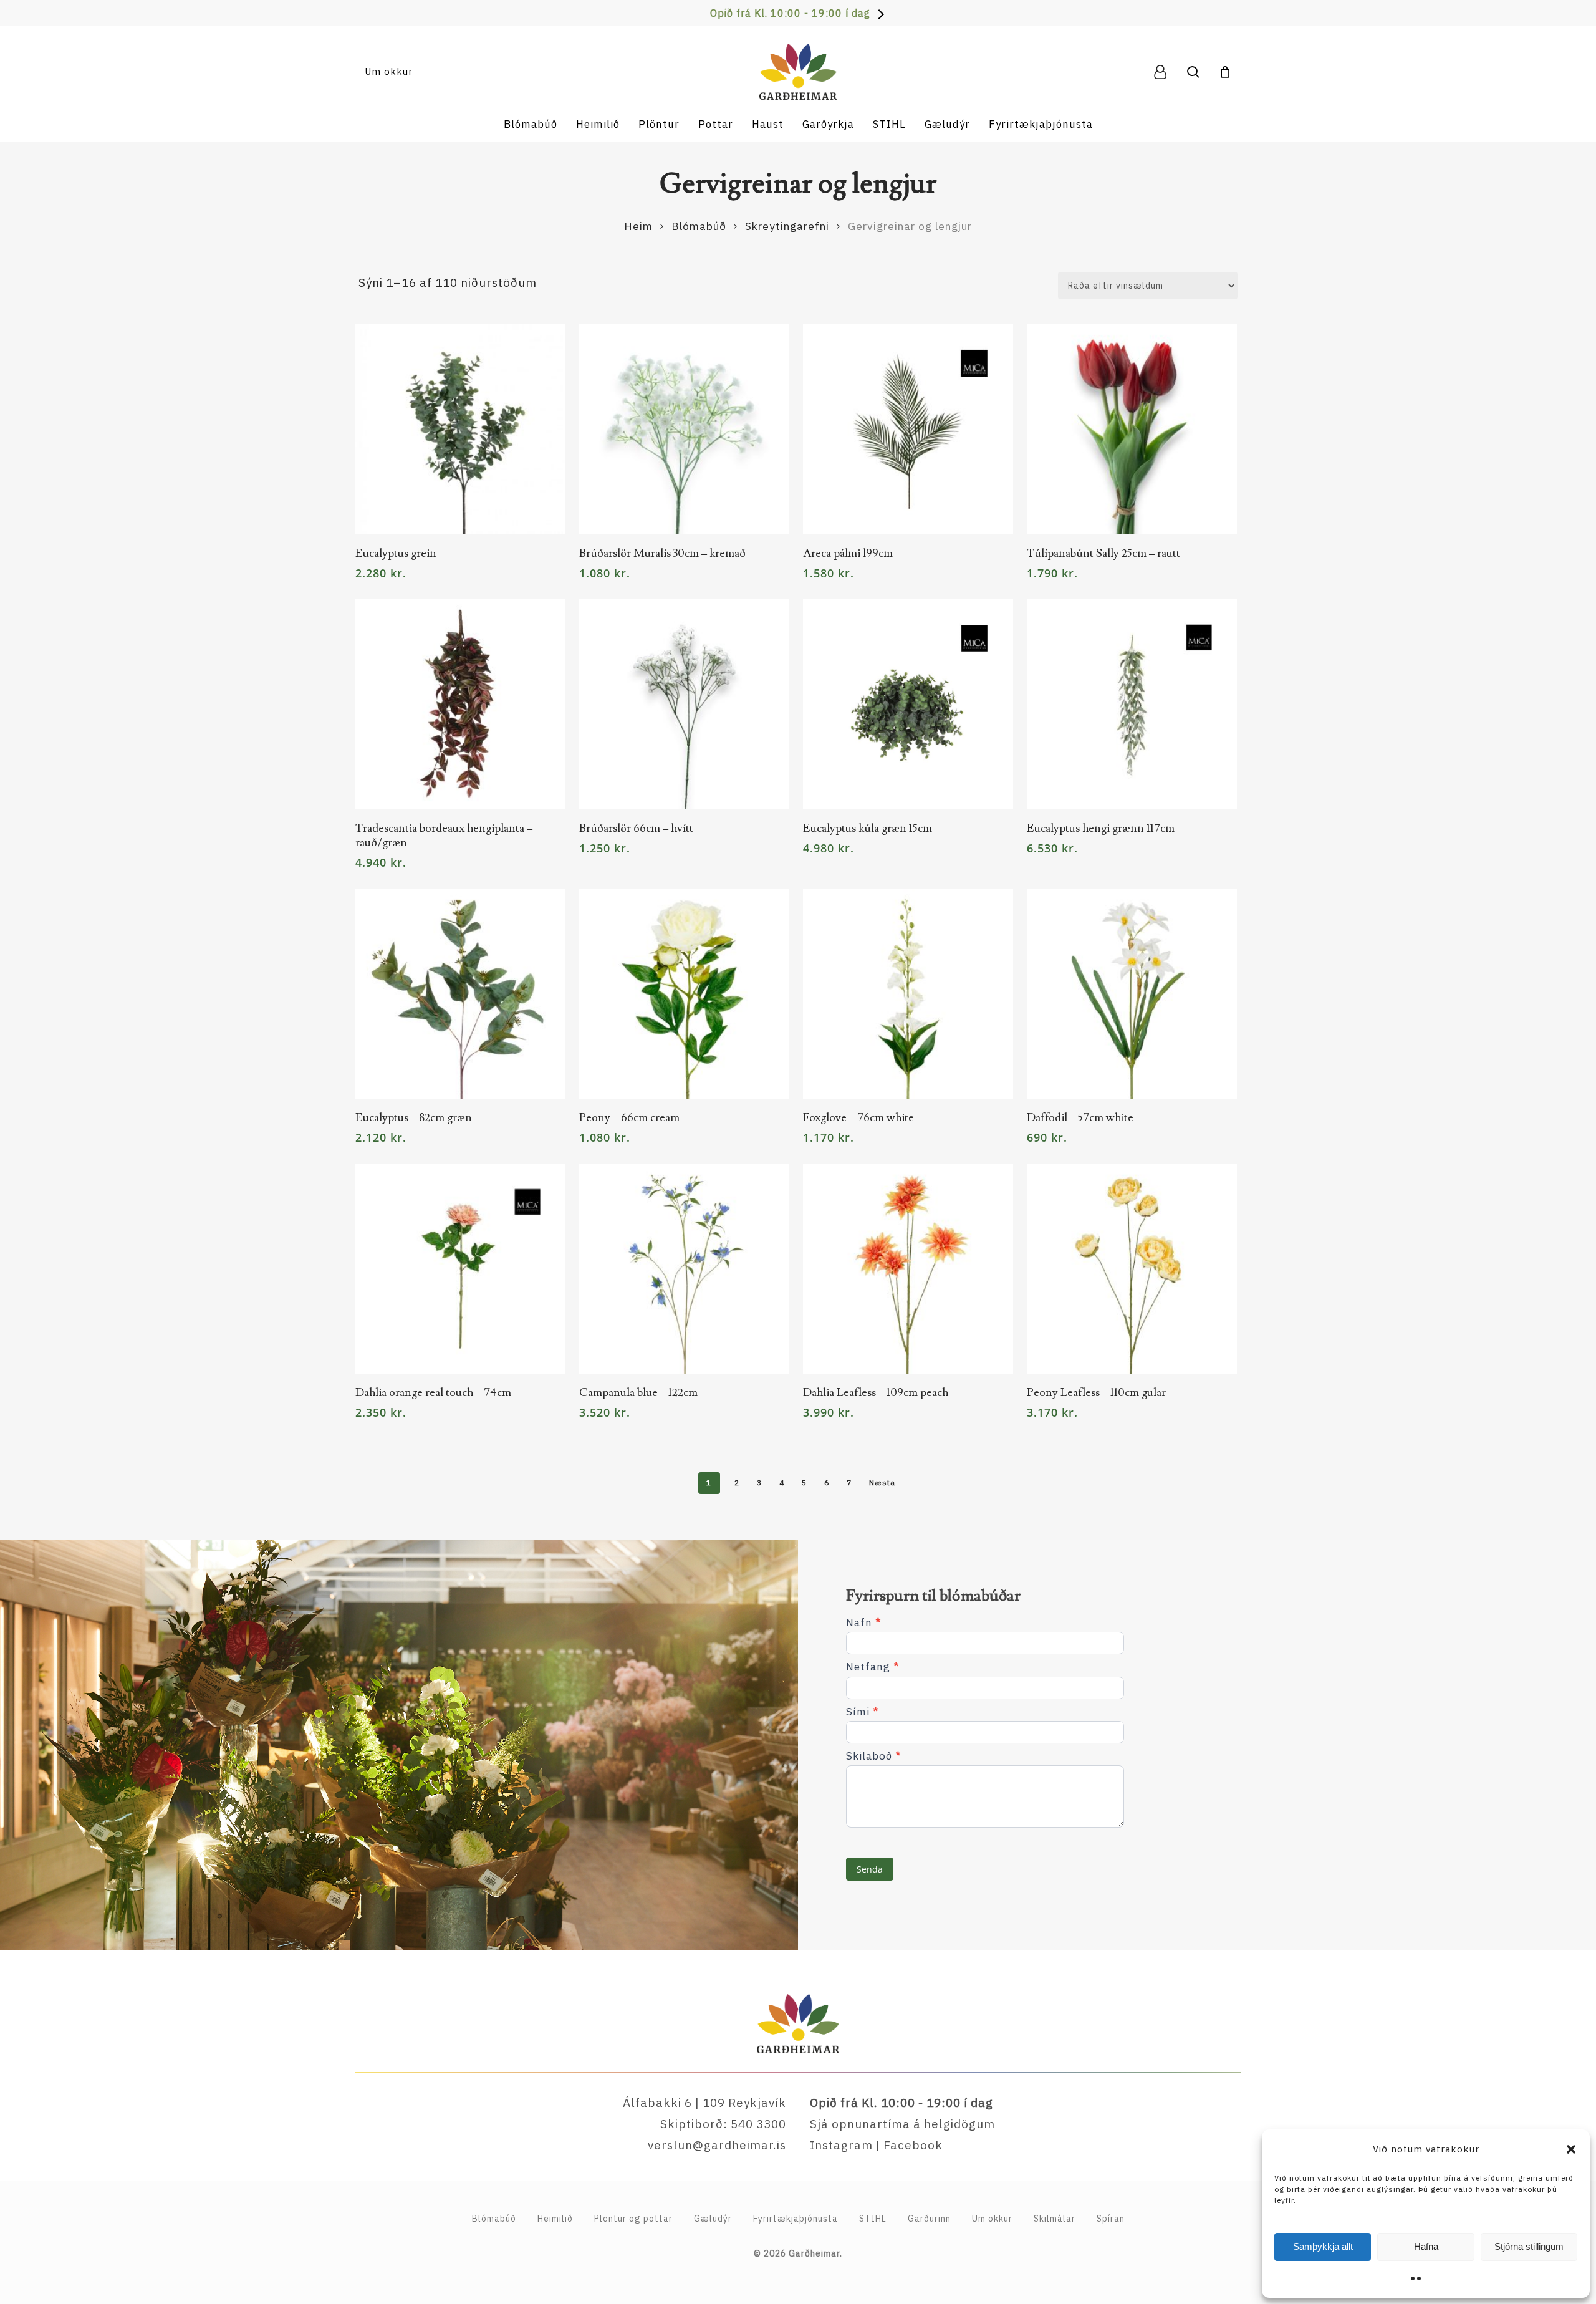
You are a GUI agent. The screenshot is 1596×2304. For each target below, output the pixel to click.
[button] (1571, 2149)
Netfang (873, 1667)
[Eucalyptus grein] (460, 429)
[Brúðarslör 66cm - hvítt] (684, 704)
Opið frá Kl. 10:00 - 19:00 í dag (790, 13)
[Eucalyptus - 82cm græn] (460, 994)
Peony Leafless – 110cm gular (1096, 1393)
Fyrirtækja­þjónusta (796, 2219)
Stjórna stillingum (1529, 2246)
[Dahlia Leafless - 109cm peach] (908, 1269)
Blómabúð (699, 226)
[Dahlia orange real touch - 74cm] (460, 1269)
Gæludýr (713, 2219)
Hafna (1426, 2246)
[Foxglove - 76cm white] (908, 994)
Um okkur (992, 2219)
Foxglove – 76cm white (858, 1118)
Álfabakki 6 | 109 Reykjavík (704, 2103)
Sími (862, 1712)
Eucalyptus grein (396, 553)
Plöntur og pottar (633, 2219)
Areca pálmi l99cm (848, 553)
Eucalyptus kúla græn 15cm (868, 828)
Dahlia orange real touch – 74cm (433, 1393)
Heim (638, 226)
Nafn (863, 1623)
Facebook (913, 2145)
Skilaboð (873, 1756)
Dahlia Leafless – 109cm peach (876, 1393)
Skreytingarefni (787, 226)
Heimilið (555, 2219)
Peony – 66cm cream (629, 1118)
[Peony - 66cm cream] (684, 994)
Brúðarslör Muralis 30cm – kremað (662, 553)
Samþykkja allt (1323, 2246)
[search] (1193, 72)
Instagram (841, 2145)
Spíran (1111, 2219)
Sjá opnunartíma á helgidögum (902, 2124)
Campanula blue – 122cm (638, 1393)
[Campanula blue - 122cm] (684, 1269)
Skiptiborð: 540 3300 (723, 2124)
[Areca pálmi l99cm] (908, 429)
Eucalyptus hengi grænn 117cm (1101, 828)
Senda (870, 1869)
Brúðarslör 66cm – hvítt (636, 828)
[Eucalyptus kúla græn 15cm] (908, 704)
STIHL (873, 2219)
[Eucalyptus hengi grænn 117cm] (1132, 704)
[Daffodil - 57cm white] (1132, 994)
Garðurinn (929, 2219)
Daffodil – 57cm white (1080, 1118)
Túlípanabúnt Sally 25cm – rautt (1103, 553)
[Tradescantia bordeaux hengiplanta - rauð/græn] (460, 704)
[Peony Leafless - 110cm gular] (1132, 1269)
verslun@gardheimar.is (717, 2145)
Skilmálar (1055, 2219)
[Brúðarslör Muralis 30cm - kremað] (684, 429)
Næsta (882, 1482)
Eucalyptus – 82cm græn (414, 1118)
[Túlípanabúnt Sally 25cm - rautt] (1132, 429)
